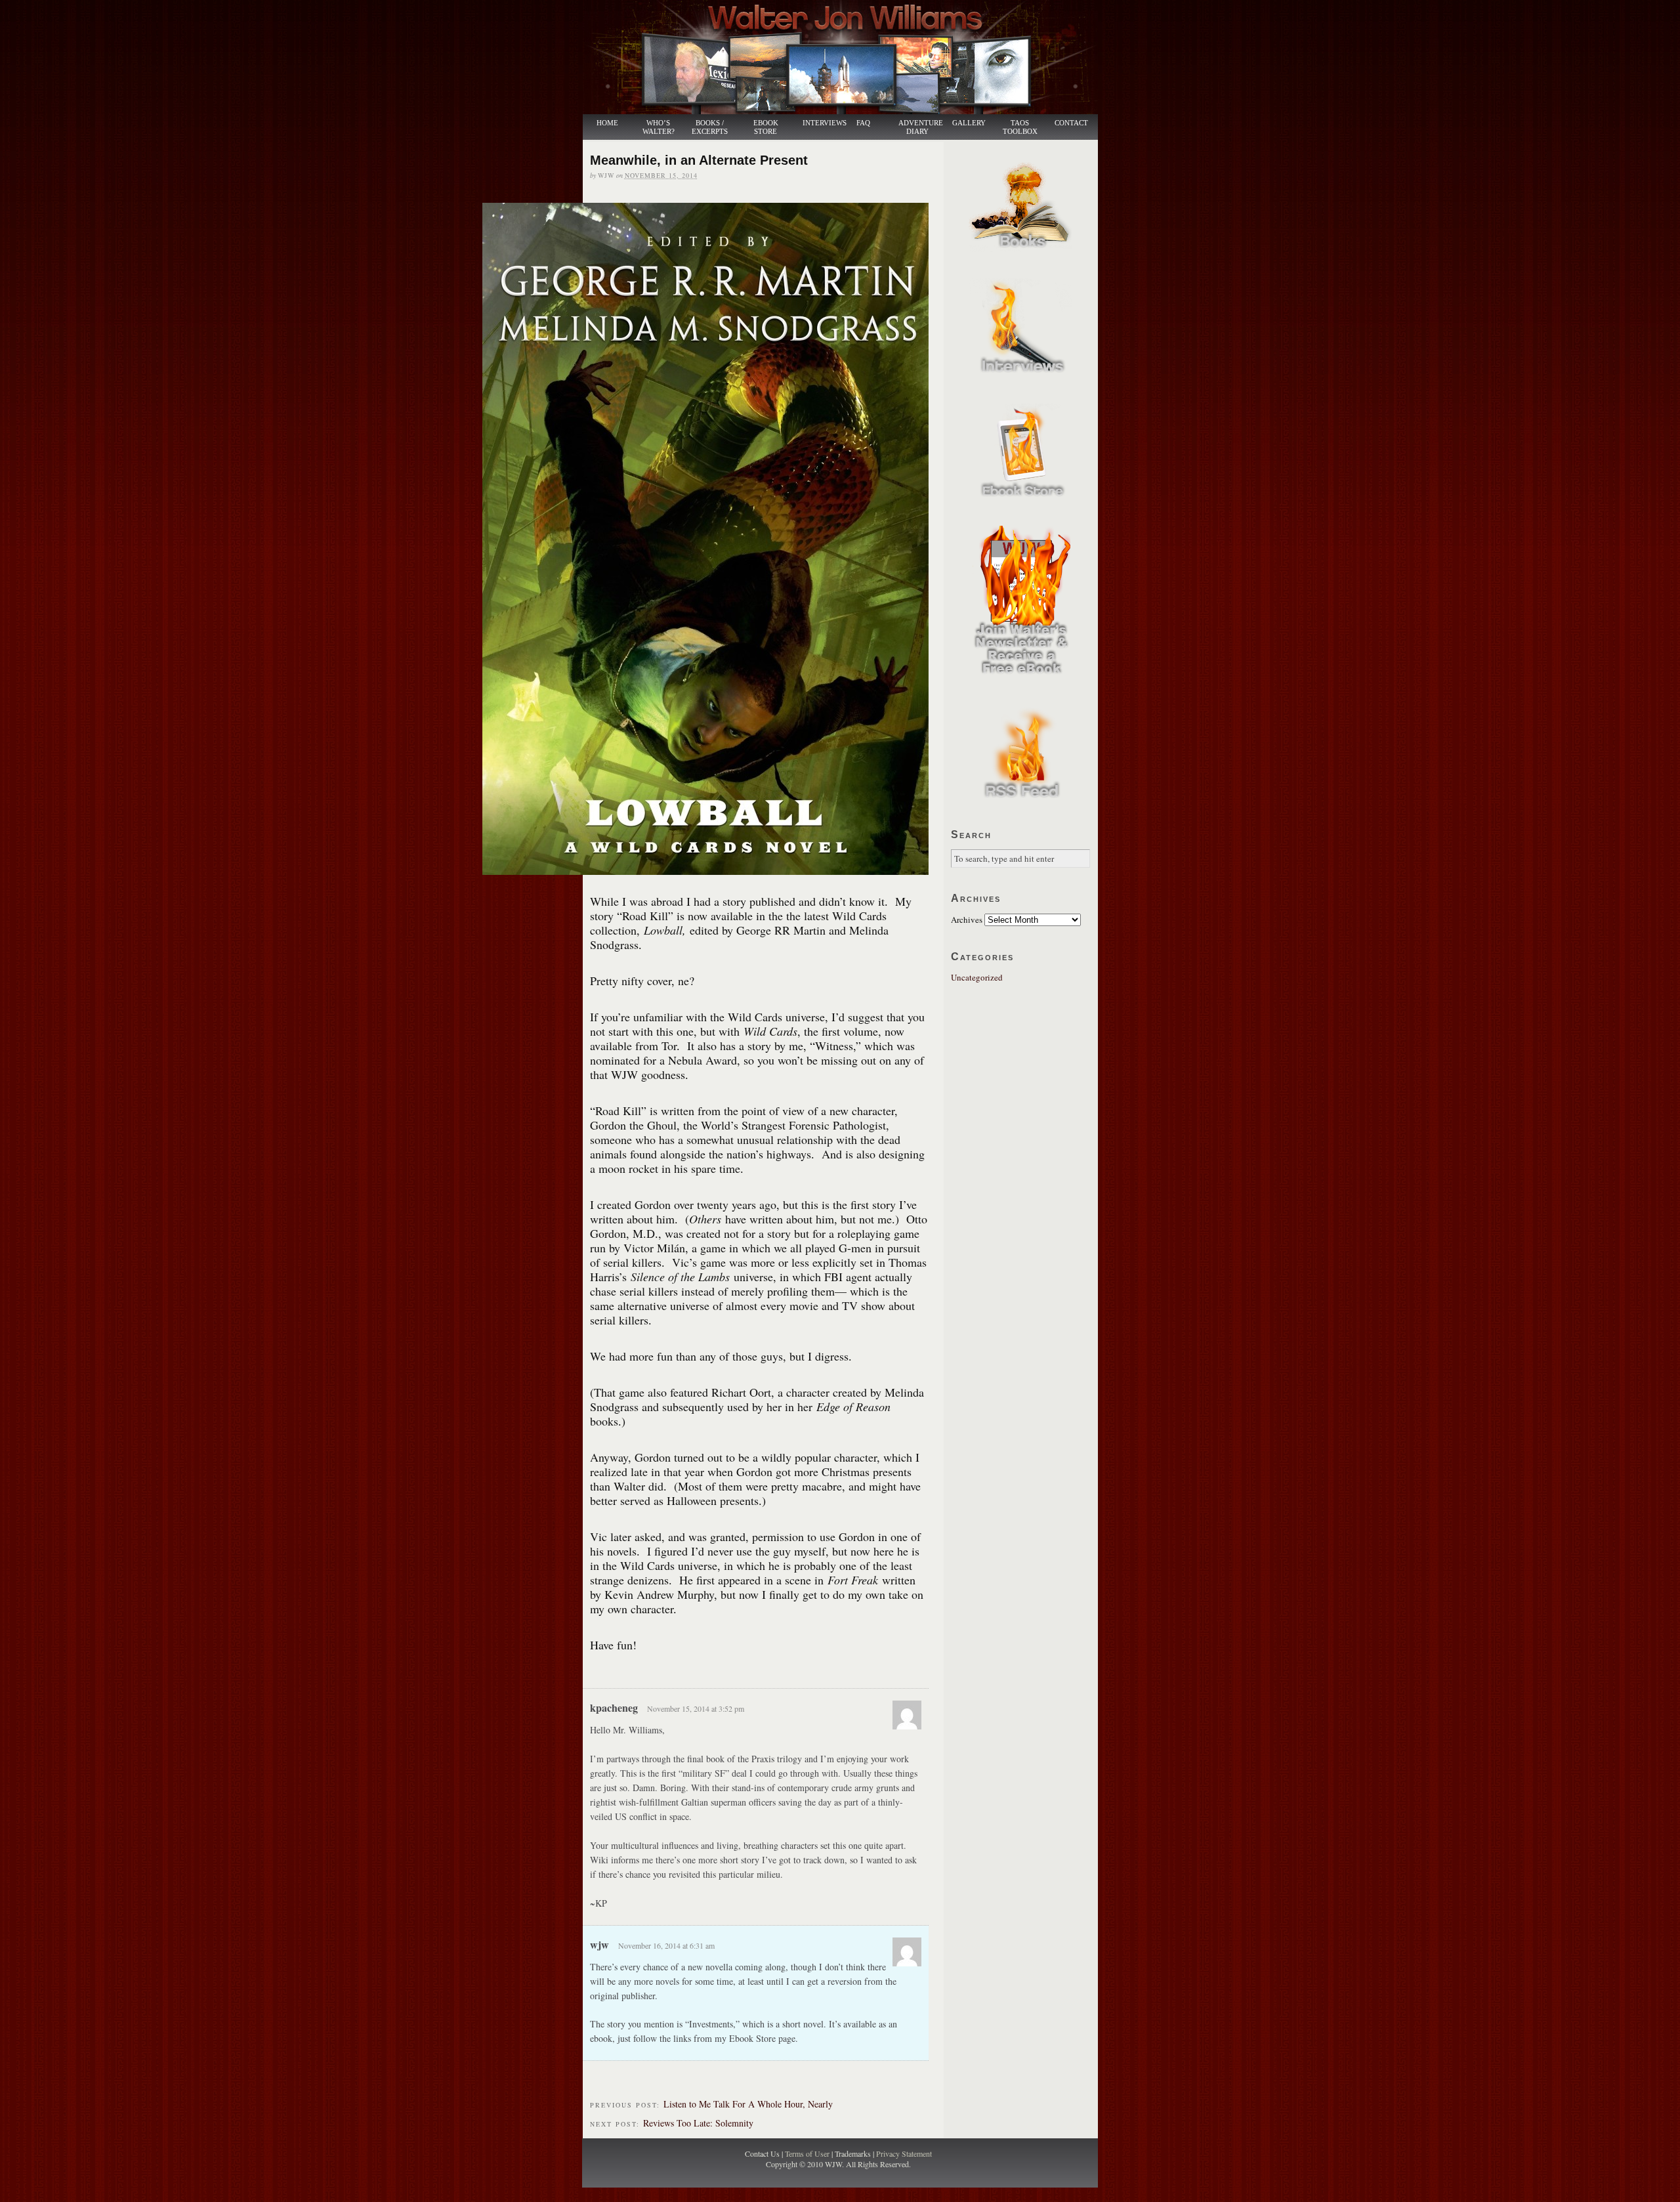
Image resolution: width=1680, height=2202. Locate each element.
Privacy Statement (904, 2153)
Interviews (818, 123)
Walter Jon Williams (848, 57)
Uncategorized (977, 977)
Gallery (969, 123)
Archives (967, 920)
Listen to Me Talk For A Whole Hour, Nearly (748, 2104)
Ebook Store (766, 127)
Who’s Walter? (659, 127)
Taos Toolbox (1020, 127)
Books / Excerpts (710, 127)
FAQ (863, 123)
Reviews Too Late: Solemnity (698, 2123)
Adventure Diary (920, 127)
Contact (1071, 123)
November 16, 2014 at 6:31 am (666, 1945)
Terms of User (808, 2153)
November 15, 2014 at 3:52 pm (696, 1708)
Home (607, 123)
